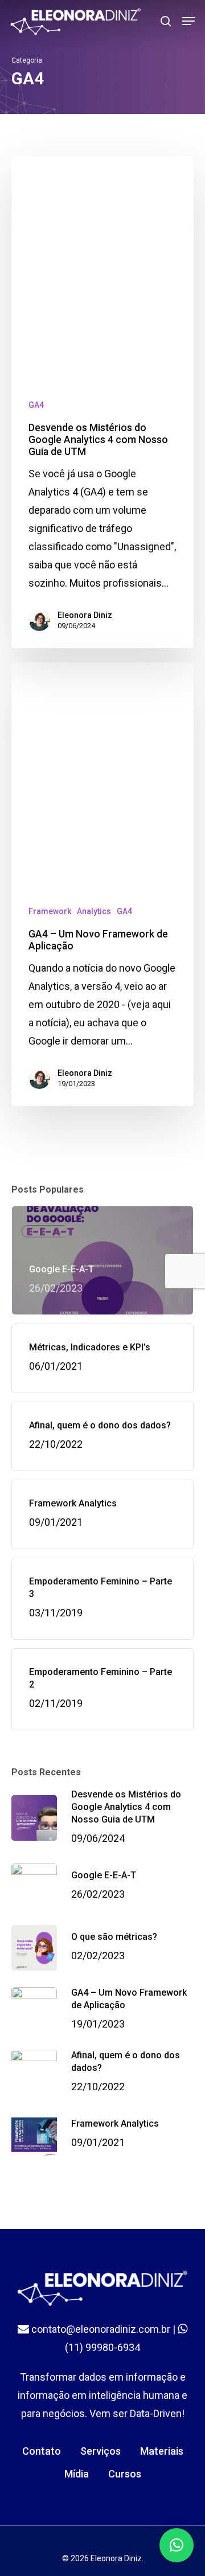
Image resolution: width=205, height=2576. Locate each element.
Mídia (77, 2474)
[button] (177, 2545)
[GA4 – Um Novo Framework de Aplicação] (102, 884)
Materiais (162, 2451)
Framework (50, 911)
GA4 (36, 405)
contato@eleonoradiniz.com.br (100, 2329)
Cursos (125, 2474)
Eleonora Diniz (85, 615)
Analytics (94, 911)
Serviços (101, 2451)
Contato (42, 2451)
